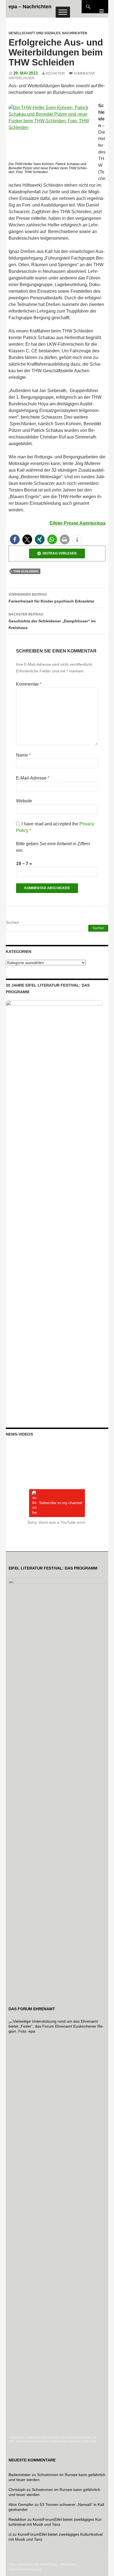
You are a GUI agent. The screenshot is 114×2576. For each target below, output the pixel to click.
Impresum (68, 2564)
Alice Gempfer (21, 2504)
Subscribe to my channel (61, 1503)
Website (24, 801)
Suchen (12, 922)
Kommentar (29, 684)
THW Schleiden (26, 571)
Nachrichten (75, 33)
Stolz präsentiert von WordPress (33, 2564)
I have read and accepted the (55, 827)
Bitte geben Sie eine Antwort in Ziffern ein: (53, 847)
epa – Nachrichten (30, 7)
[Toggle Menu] (63, 12)
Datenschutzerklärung (25, 2569)
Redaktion (55, 73)
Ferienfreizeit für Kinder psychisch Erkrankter (51, 598)
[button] (15, 539)
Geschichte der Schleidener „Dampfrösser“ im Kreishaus (52, 621)
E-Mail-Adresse (33, 778)
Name (23, 755)
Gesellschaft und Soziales (35, 33)
